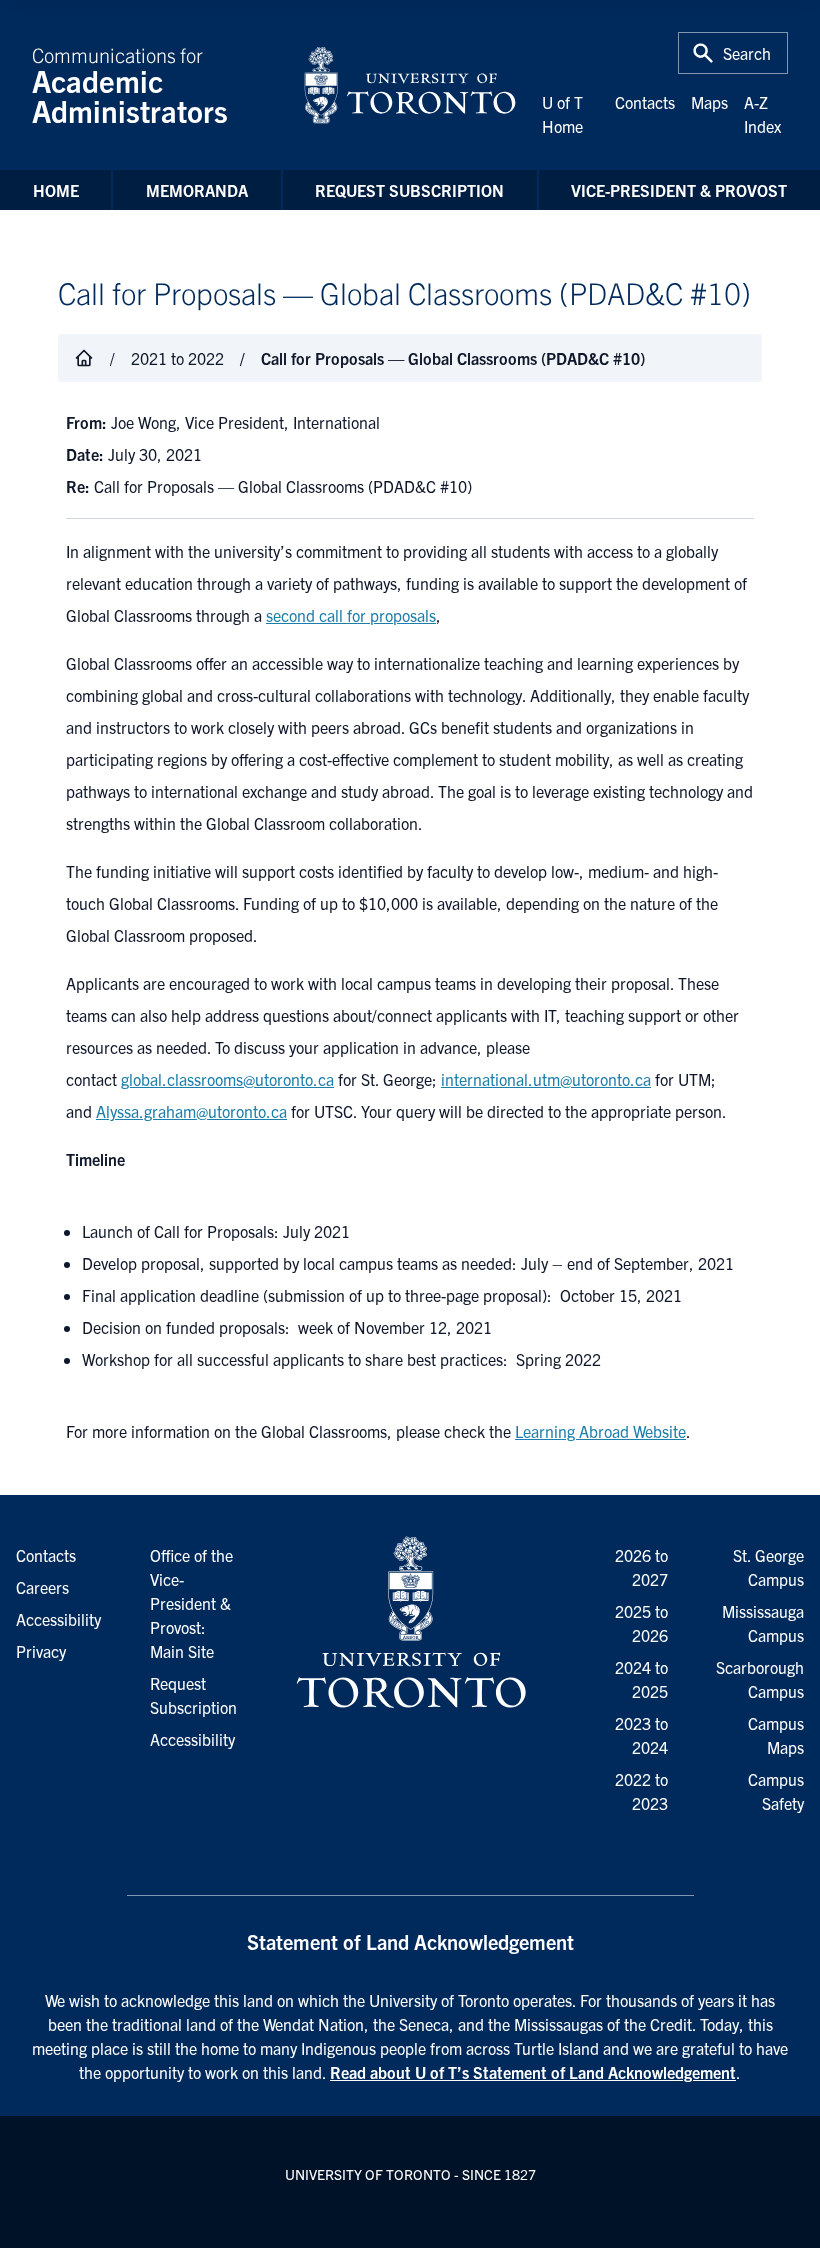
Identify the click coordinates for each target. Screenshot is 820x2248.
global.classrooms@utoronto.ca (227, 1079)
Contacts (645, 102)
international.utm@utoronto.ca (546, 1079)
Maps (709, 102)
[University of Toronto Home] (410, 85)
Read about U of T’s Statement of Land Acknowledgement (533, 2072)
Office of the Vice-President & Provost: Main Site (191, 1603)
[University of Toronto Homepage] (409, 1623)
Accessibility (192, 1739)
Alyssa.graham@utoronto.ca (191, 1111)
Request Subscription (409, 190)
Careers (42, 1587)
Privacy (41, 1651)
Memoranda (197, 190)
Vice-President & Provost (679, 190)
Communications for (130, 85)
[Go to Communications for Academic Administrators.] (84, 358)
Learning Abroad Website (600, 1431)
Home (56, 190)
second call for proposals (351, 615)
